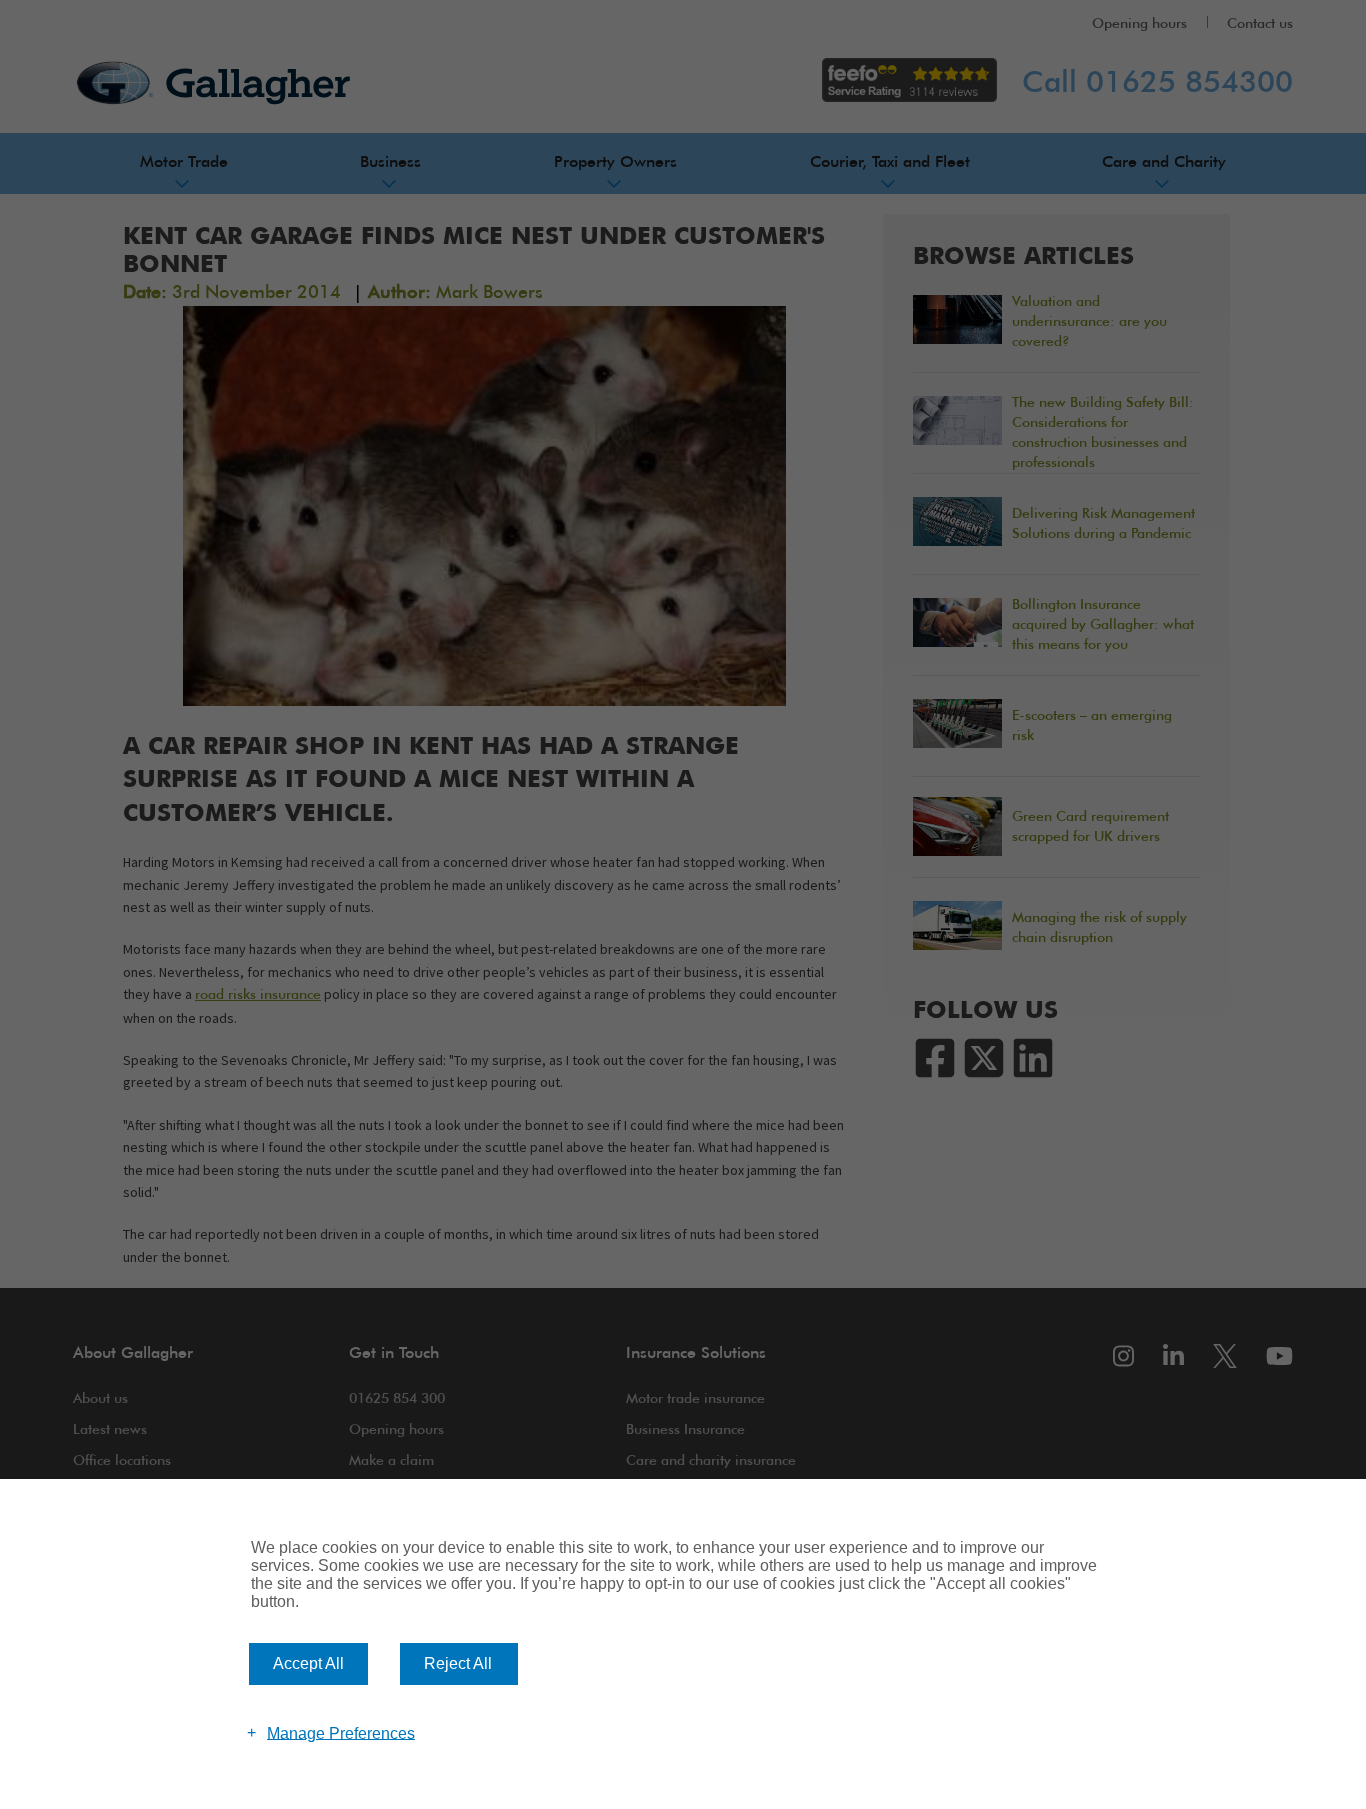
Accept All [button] (308, 1663)
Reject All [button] (458, 1663)
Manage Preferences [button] (341, 1732)
